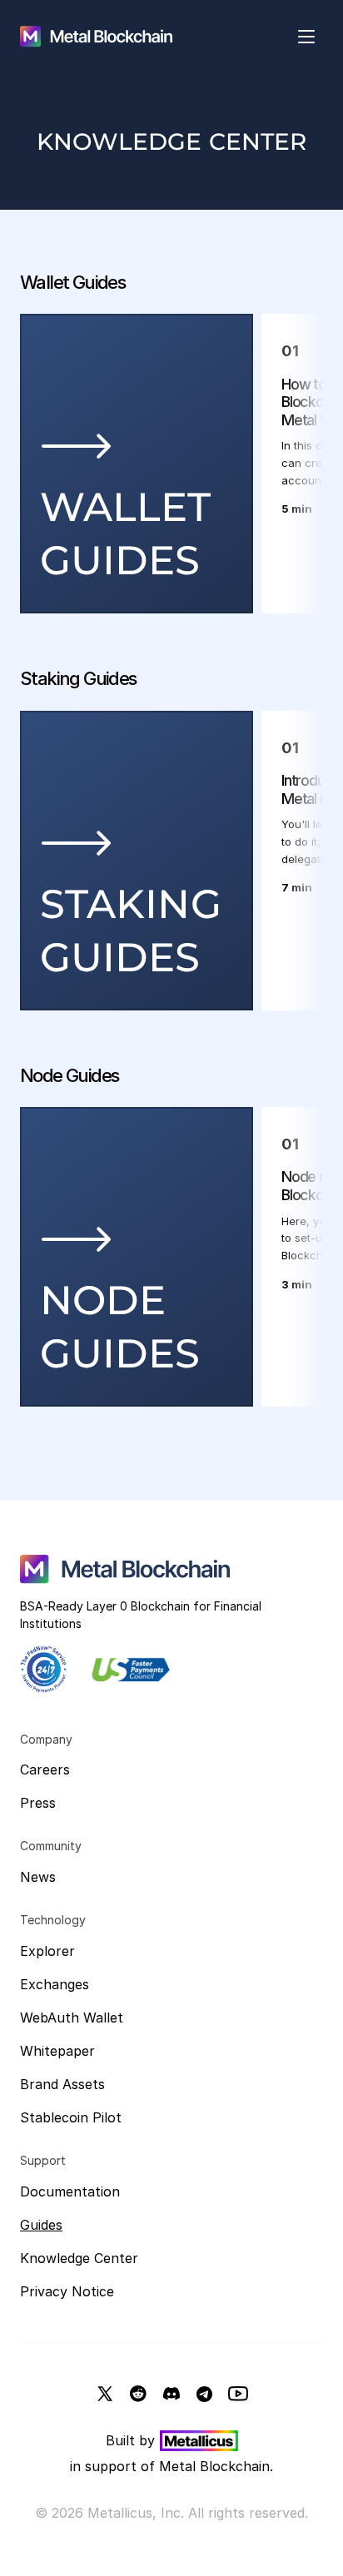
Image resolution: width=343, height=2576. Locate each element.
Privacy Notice (67, 2291)
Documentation (70, 2191)
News (38, 1877)
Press (38, 1803)
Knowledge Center (79, 2258)
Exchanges (55, 1984)
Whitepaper (57, 2051)
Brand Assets (62, 2084)
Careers (45, 1769)
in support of (114, 2466)
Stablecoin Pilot (71, 2117)
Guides (41, 2225)
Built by (130, 2440)
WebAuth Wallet (72, 2018)
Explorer (47, 1951)
